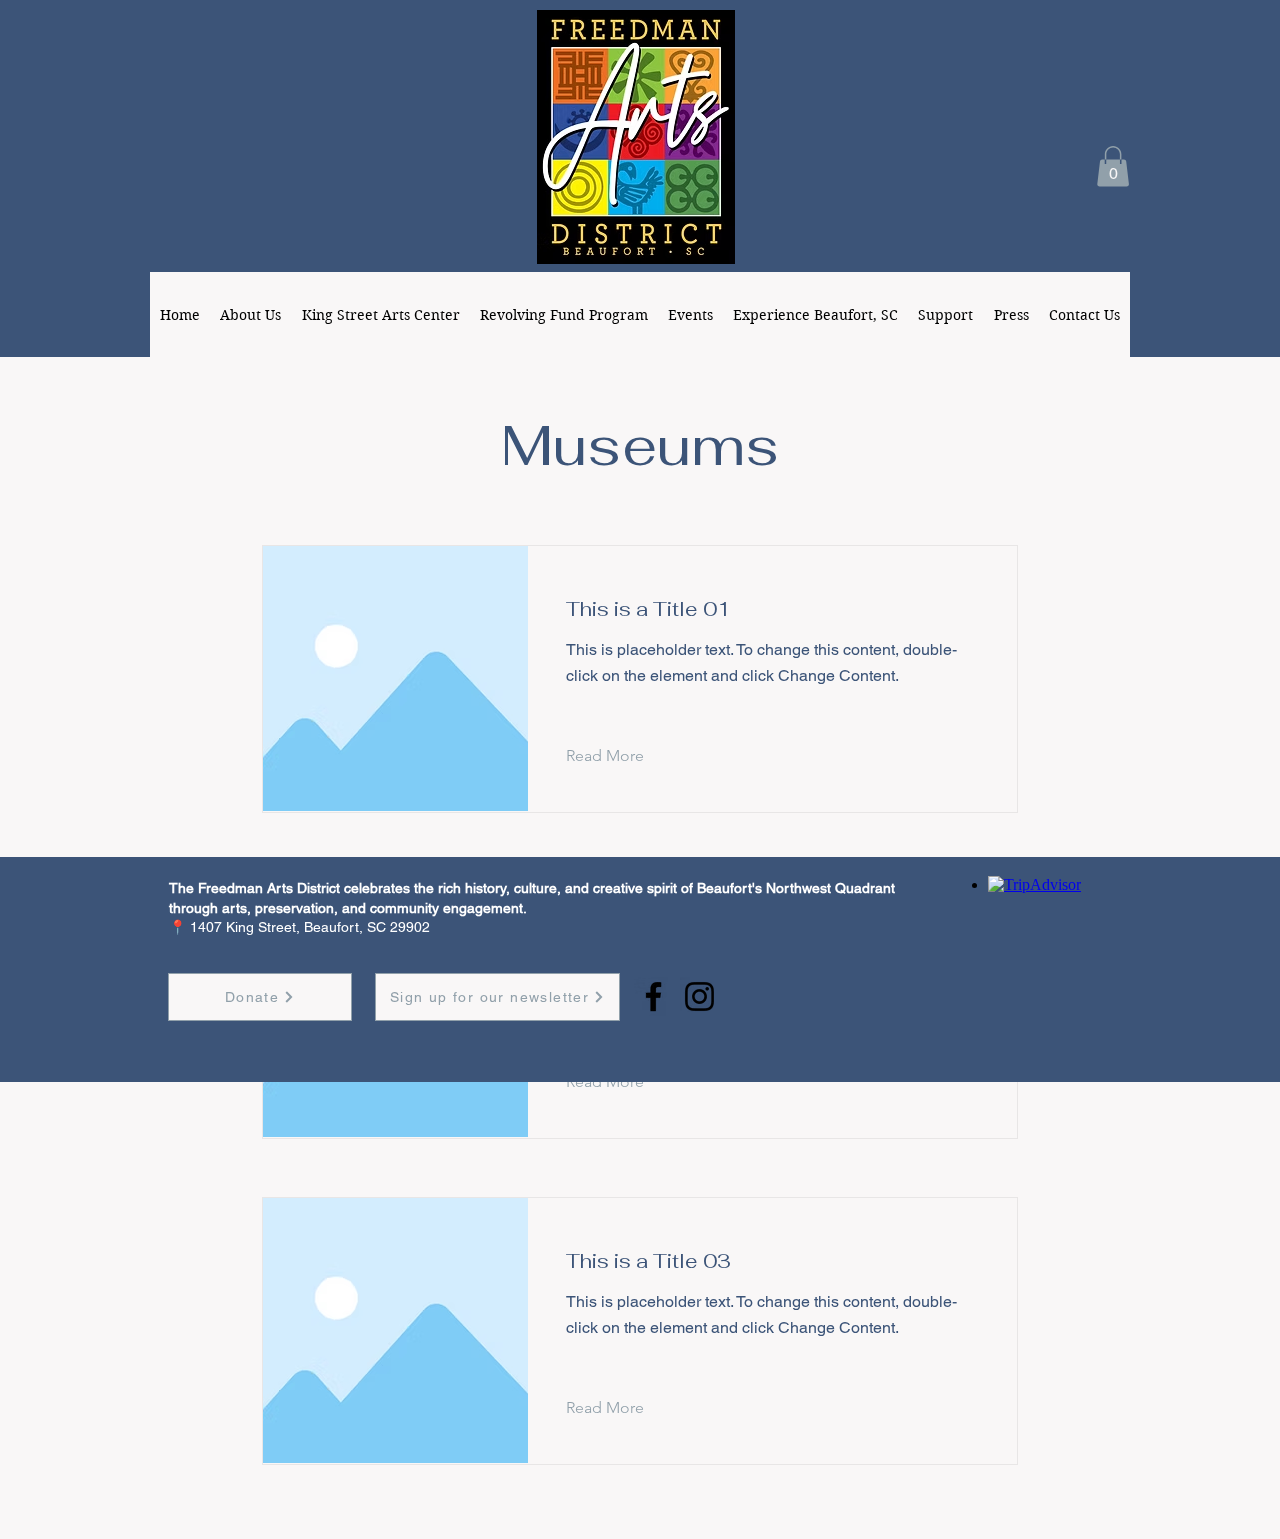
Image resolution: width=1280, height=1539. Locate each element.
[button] (1113, 166)
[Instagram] (699, 996)
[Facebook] (653, 996)
